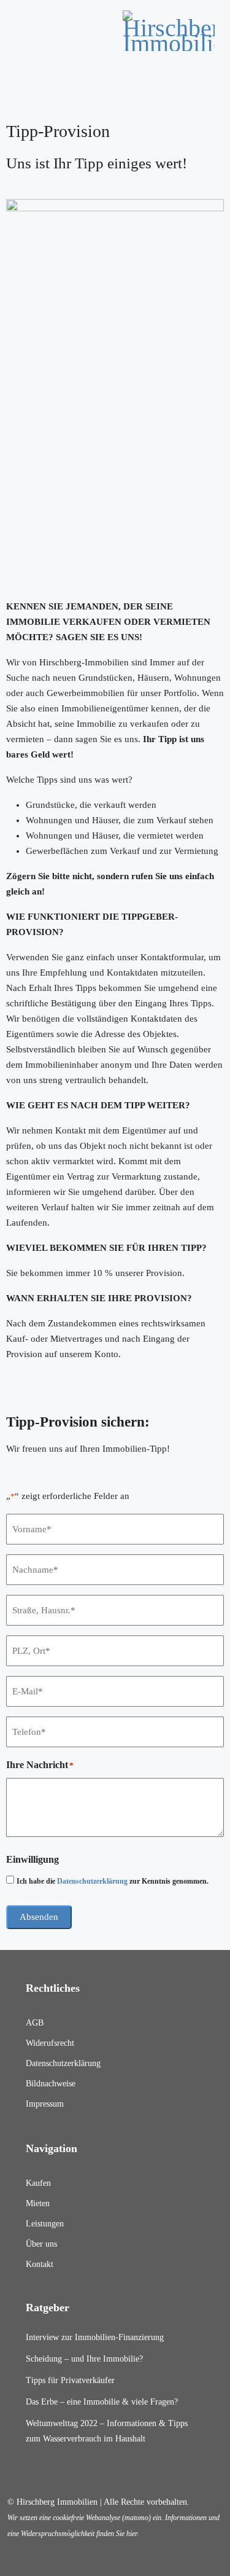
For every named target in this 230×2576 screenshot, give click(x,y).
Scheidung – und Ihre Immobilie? (84, 2359)
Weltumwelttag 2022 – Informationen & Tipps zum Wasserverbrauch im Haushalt (107, 2431)
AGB (35, 2023)
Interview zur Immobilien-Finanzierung (95, 2337)
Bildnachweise (51, 2084)
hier (132, 2534)
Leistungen (45, 2224)
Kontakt (40, 2264)
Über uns (41, 2244)
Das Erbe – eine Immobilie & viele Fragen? (102, 2402)
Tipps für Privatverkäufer (70, 2380)
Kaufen (38, 2183)
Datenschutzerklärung (92, 1881)
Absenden (39, 1917)
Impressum (45, 2104)
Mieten (38, 2203)
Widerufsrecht (50, 2043)
